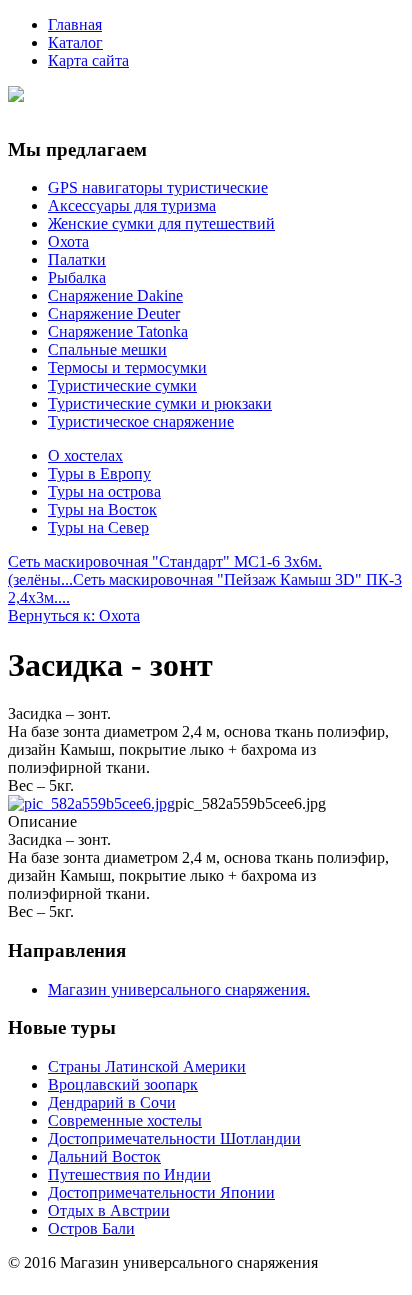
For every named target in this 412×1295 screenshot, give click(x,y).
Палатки (77, 259)
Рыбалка (77, 277)
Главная (75, 24)
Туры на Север (98, 527)
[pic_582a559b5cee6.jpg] (91, 803)
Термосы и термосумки (127, 367)
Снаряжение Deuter (114, 313)
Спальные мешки (107, 349)
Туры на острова (104, 491)
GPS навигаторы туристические (158, 187)
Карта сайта (88, 60)
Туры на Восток (102, 509)
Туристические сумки (122, 385)
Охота (68, 241)
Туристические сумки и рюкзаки (160, 403)
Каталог (75, 42)
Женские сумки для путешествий (161, 223)
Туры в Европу (99, 473)
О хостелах (85, 455)
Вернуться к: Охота (74, 615)
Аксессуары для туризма (132, 205)
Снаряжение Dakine (115, 295)
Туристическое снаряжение (141, 421)
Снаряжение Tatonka (118, 331)
